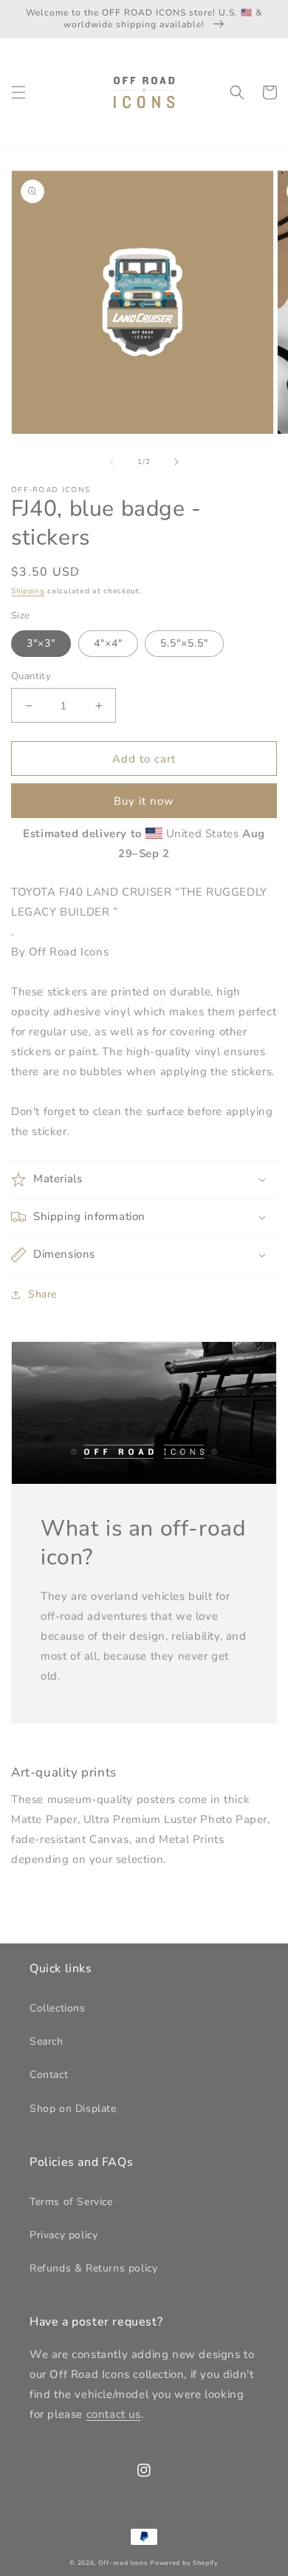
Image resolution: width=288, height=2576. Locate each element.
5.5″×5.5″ (184, 643)
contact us (114, 2414)
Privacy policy (64, 2235)
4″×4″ (108, 643)
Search (47, 2041)
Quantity (31, 676)
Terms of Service (71, 2202)
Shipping (28, 591)
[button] (18, 92)
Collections (58, 2008)
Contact (49, 2075)
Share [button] (42, 1294)
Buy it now (144, 801)
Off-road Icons (123, 2563)
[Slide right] (176, 462)
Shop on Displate (73, 2109)
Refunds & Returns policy (93, 2268)
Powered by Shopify (184, 2563)
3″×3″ (41, 643)
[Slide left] (112, 462)
